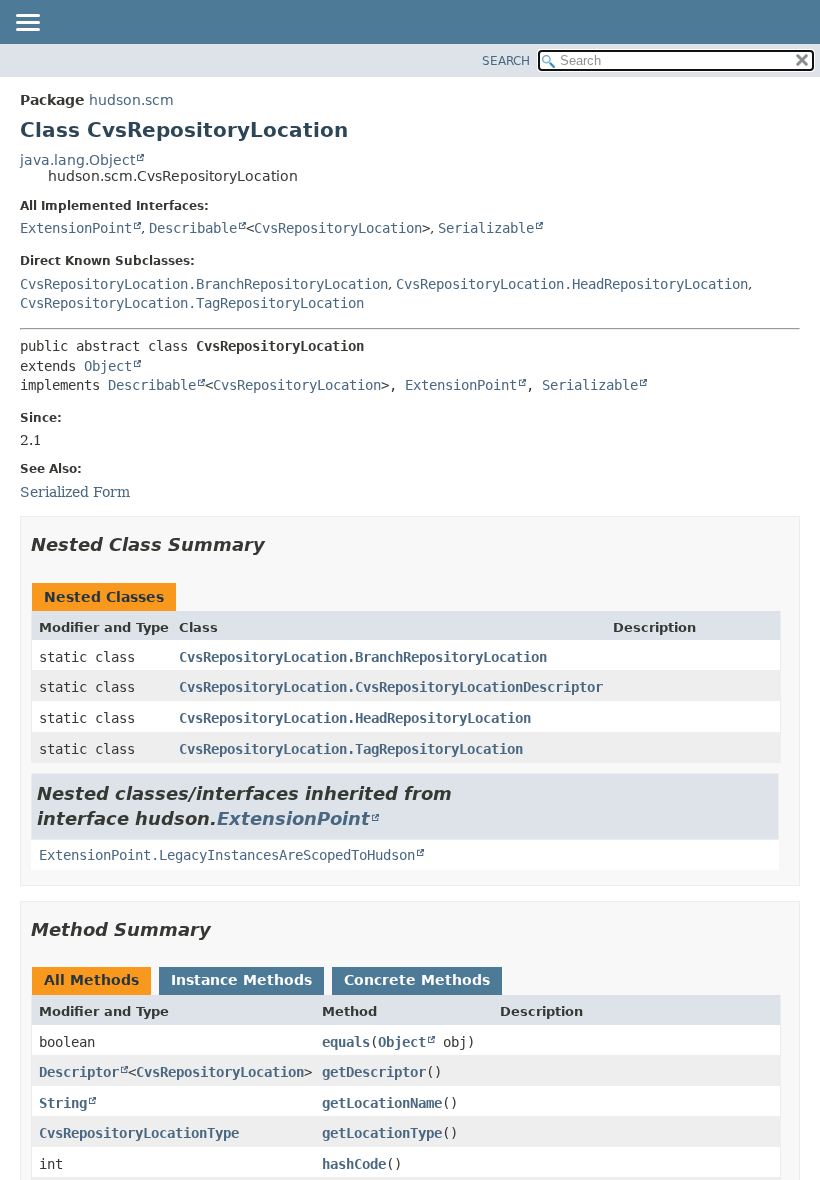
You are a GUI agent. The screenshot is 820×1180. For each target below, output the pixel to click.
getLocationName (382, 1103)
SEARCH (506, 61)
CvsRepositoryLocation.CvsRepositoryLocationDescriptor (391, 687)
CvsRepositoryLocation (338, 228)
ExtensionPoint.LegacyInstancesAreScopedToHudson (227, 855)
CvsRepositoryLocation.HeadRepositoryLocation (572, 284)
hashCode (354, 1164)
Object (108, 366)
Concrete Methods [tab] (417, 980)
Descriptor (79, 1072)
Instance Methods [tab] (241, 980)
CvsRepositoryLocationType (139, 1133)
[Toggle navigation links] (27, 24)
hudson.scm (131, 100)
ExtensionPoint (76, 228)
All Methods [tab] (91, 980)
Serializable (486, 228)
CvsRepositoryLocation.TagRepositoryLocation (192, 303)
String (63, 1103)
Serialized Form (75, 492)
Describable (193, 228)
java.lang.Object (77, 160)
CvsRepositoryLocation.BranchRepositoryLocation (204, 284)
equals (346, 1042)
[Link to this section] (279, 544)
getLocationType (382, 1133)
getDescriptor (374, 1072)
